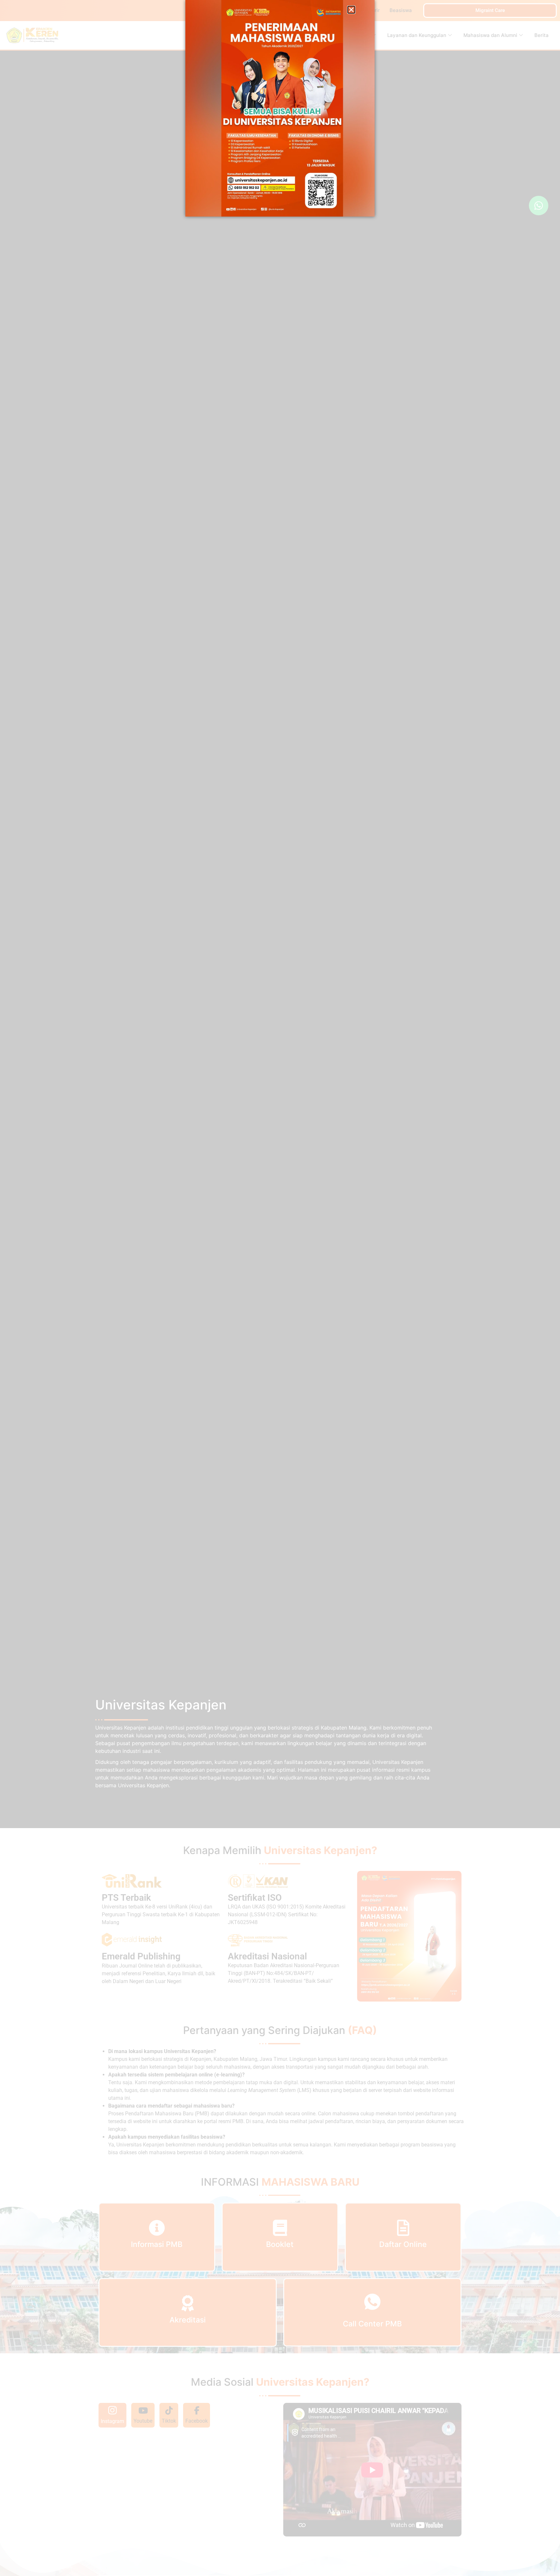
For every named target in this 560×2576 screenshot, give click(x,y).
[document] (280, 1288)
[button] (351, 10)
